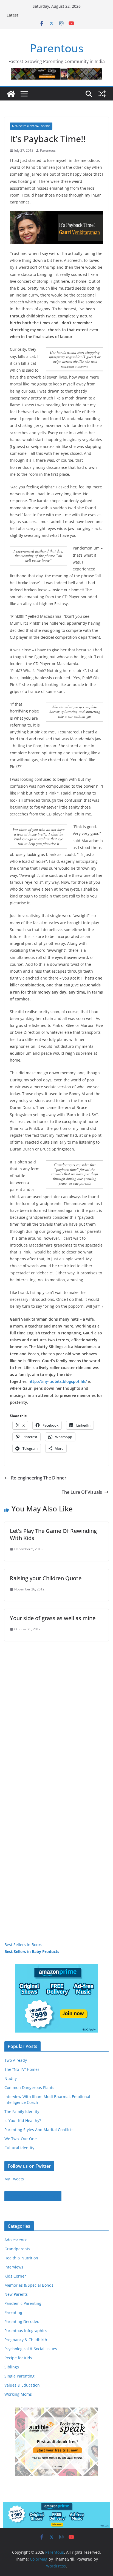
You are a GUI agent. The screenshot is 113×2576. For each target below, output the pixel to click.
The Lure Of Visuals (82, 1492)
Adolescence (16, 2240)
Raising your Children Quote (46, 1578)
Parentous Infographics (26, 2331)
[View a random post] (102, 94)
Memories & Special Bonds (31, 126)
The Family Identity (22, 2111)
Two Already (16, 2060)
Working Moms (18, 2394)
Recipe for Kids (18, 2358)
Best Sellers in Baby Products (32, 1951)
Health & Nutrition (21, 2258)
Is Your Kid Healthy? (23, 2121)
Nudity (11, 2078)
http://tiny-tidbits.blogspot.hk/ (58, 1381)
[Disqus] (56, 1710)
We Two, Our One (21, 2139)
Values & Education (22, 2385)
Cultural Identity (19, 2148)
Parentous (57, 48)
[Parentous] (11, 94)
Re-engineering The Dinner (39, 1478)
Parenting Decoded (22, 2321)
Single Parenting (19, 2376)
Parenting (13, 2312)
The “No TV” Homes (22, 2069)
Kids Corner (15, 2276)
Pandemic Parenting (23, 2303)
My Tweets (14, 2179)
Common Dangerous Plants (29, 2087)
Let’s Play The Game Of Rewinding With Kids (53, 1534)
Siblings (12, 2367)
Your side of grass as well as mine (53, 1618)
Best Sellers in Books (23, 1945)
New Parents (16, 2294)
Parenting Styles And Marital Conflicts (39, 2130)
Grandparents (17, 2249)
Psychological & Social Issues (31, 2349)
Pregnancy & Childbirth (26, 2340)
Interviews (14, 2267)
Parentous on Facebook (33, 2196)
